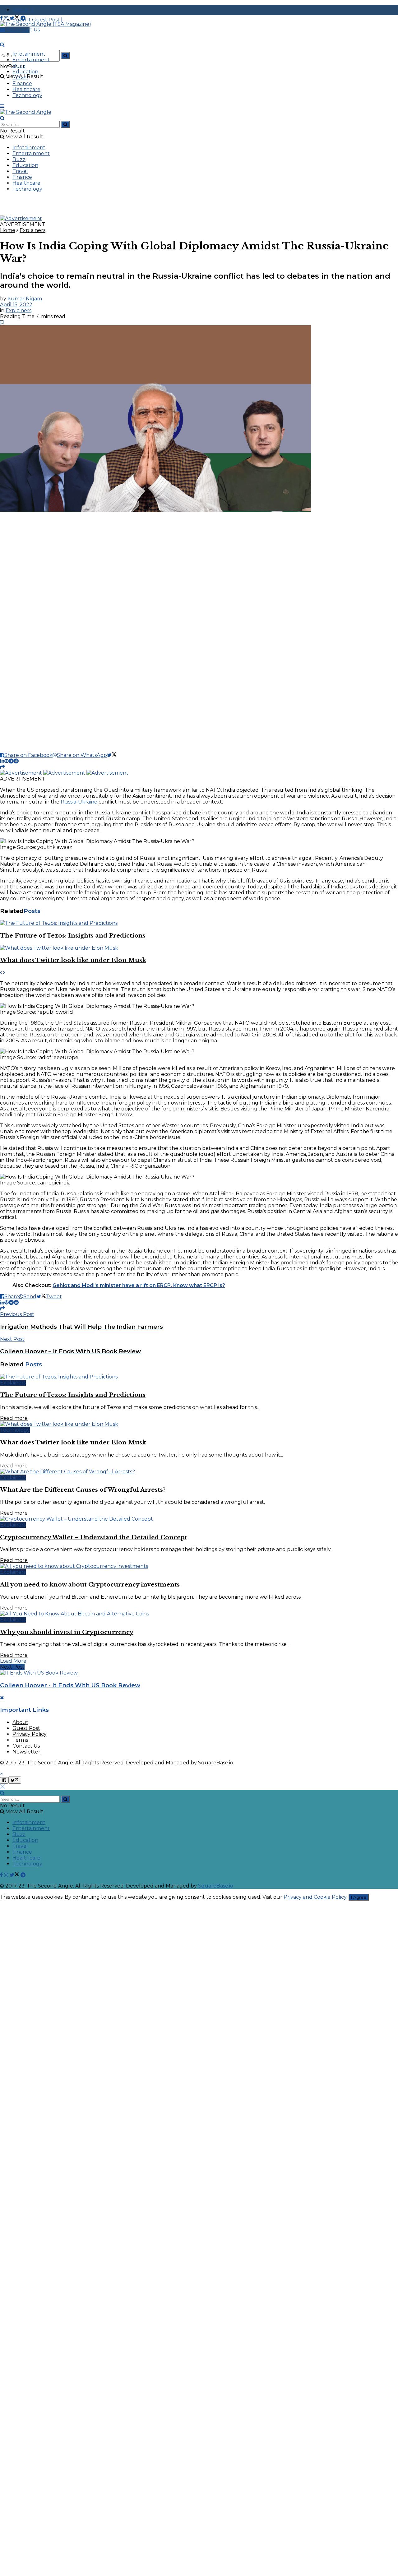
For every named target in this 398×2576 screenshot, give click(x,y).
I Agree (359, 1897)
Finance (22, 83)
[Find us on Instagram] (7, 18)
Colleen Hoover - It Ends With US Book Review (70, 1685)
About (20, 1722)
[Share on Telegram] (11, 761)
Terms (20, 1740)
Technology (27, 95)
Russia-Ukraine (79, 802)
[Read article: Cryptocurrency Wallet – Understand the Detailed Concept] (199, 1519)
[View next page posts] (4, 973)
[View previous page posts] (1, 973)
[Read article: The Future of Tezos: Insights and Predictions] (199, 923)
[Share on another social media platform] (2, 767)
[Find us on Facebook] (2, 18)
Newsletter (26, 1752)
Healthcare (26, 89)
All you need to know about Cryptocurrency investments (90, 1585)
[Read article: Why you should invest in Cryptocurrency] (199, 1614)
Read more (14, 1418)
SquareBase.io (216, 1763)
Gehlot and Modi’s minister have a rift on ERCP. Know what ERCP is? (139, 1285)
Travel (20, 78)
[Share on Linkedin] (2, 761)
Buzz (19, 66)
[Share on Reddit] (16, 761)
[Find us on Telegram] (23, 18)
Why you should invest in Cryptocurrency (67, 1632)
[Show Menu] (2, 106)
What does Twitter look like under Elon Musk (73, 960)
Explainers (32, 230)
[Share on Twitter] (112, 755)
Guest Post (26, 1728)
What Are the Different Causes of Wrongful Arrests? (83, 1490)
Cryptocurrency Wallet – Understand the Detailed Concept (94, 1537)
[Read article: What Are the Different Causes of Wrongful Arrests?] (199, 1472)
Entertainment (31, 60)
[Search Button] (65, 56)
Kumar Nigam (25, 299)
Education (25, 72)
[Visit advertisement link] (21, 218)
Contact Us (26, 1746)
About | (23, 10)
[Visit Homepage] (46, 24)
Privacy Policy (30, 1734)
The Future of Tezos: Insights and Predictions (73, 936)
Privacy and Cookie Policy (315, 1897)
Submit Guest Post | (37, 20)
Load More (13, 1661)
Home (8, 230)
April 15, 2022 (16, 305)
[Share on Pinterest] (7, 761)
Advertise (17, 30)
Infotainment (29, 54)
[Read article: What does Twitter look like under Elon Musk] (199, 948)
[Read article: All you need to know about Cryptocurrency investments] (199, 1566)
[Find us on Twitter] (15, 18)
